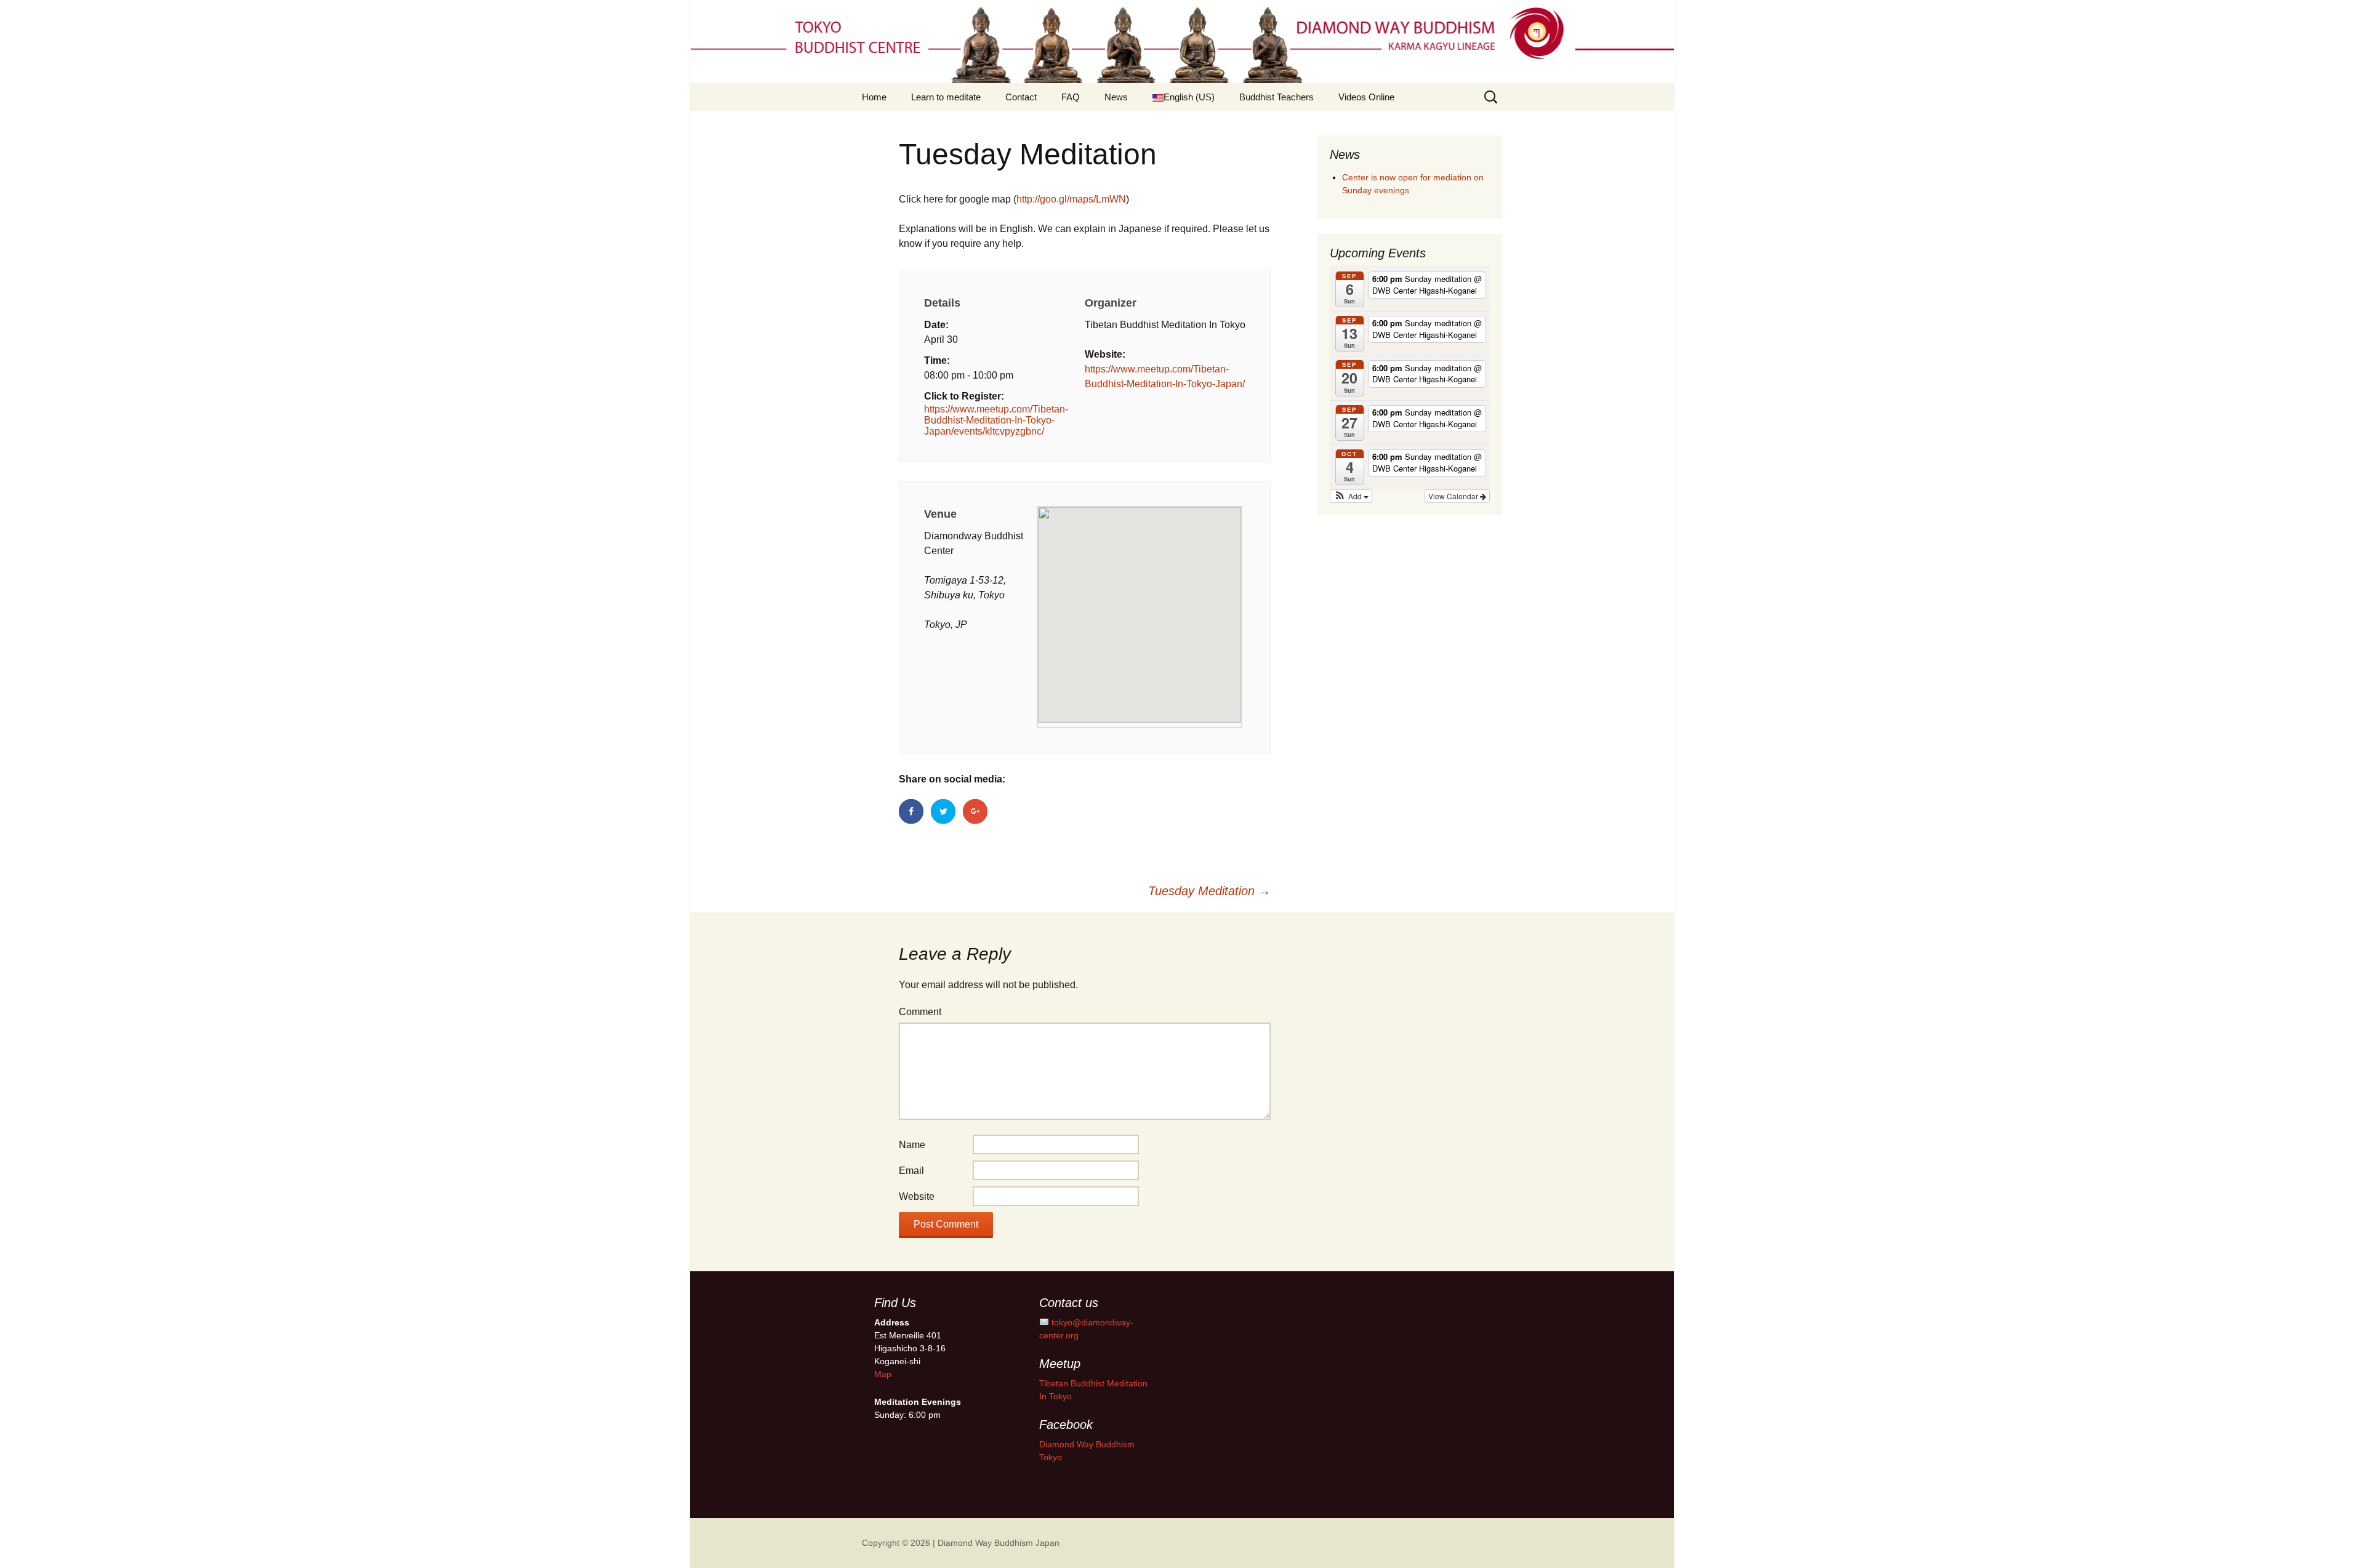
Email (911, 1171)
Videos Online (1366, 97)
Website (917, 1196)
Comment (920, 1012)
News (1116, 97)
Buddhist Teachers (1276, 97)
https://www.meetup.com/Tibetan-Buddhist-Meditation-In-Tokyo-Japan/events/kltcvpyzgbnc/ (996, 420)
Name (912, 1145)
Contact (1021, 97)
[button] (1351, 496)
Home (874, 97)
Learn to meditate (946, 97)
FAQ (1071, 97)
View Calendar (1454, 496)
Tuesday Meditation (1209, 891)
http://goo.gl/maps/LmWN (1071, 199)
